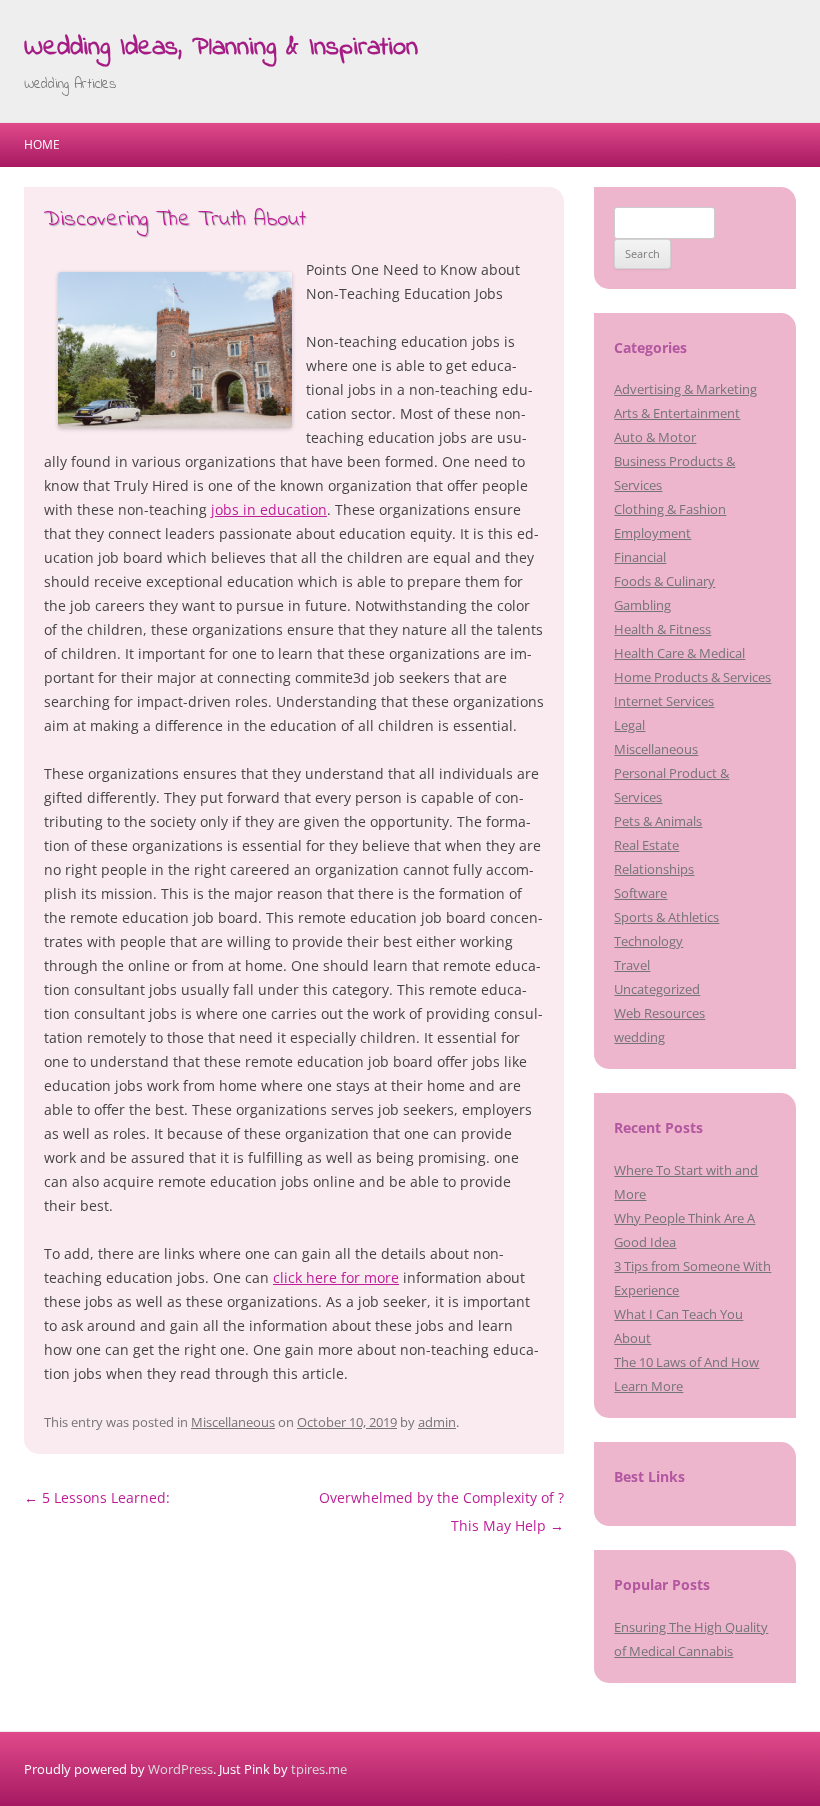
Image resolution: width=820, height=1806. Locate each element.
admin (437, 1422)
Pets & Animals (658, 821)
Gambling (642, 605)
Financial (640, 557)
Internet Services (664, 701)
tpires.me (319, 1769)
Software (640, 893)
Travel (632, 965)
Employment (652, 533)
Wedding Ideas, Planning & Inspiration (221, 48)
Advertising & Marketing (685, 389)
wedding (639, 1037)
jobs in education (269, 509)
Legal (629, 725)
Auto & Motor (655, 437)
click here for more (336, 1277)
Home (42, 144)
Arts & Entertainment (677, 413)
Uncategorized (657, 989)
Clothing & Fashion (670, 509)
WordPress (180, 1769)
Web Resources (659, 1013)
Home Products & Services (692, 677)
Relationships (654, 869)
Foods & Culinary (664, 581)
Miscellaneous (233, 1422)
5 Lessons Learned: (97, 1497)
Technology (648, 941)
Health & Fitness (662, 629)
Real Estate (646, 845)
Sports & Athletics (666, 917)
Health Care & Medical (679, 653)
